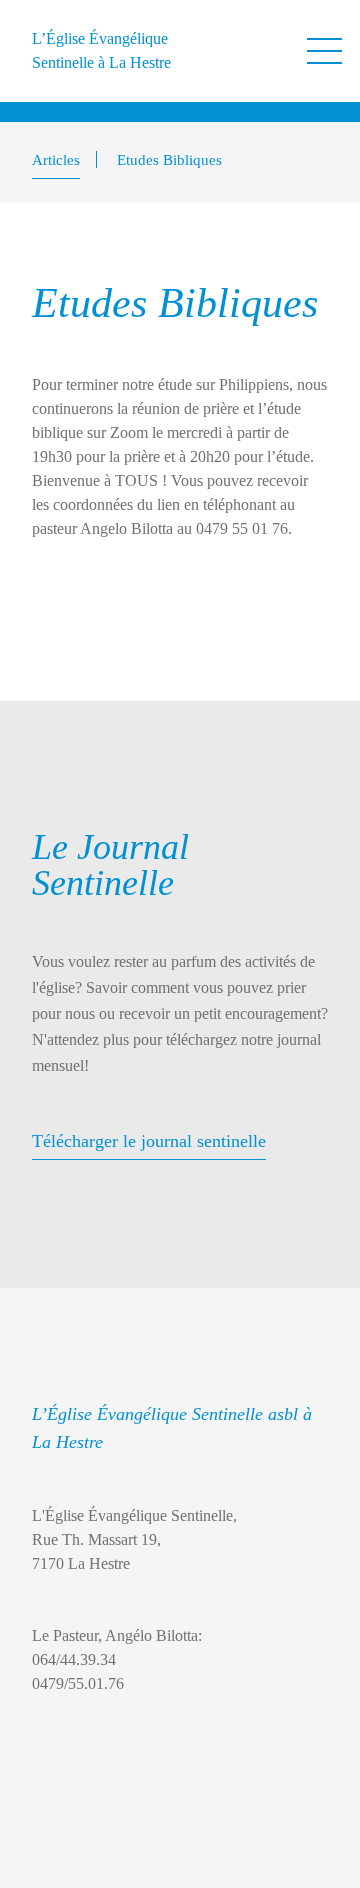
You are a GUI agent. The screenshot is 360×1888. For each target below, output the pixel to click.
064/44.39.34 (74, 1659)
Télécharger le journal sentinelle (149, 1141)
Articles (56, 159)
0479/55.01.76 (78, 1683)
